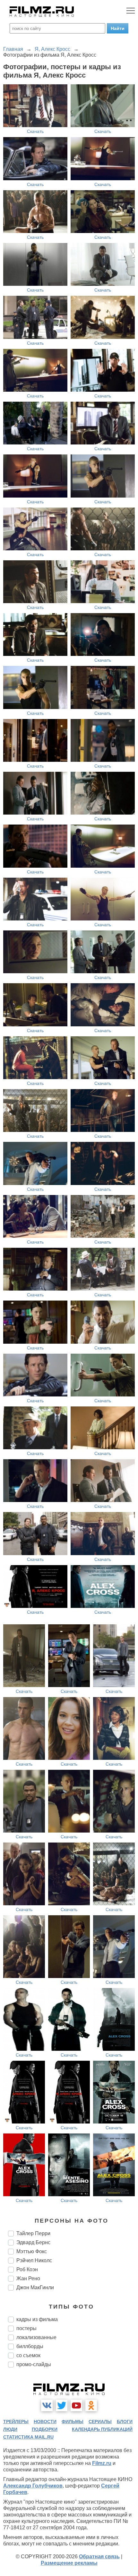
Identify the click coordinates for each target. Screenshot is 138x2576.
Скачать (35, 131)
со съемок (28, 2355)
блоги (125, 2422)
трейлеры (16, 2422)
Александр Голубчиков (33, 2486)
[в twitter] (62, 2405)
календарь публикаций (102, 2429)
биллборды (30, 2346)
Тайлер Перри (33, 2233)
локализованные (36, 2337)
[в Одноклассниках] (91, 2405)
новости (45, 2422)
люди (10, 2429)
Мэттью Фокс (32, 2251)
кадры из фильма (37, 2319)
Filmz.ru (102, 2463)
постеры (26, 2328)
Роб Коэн (27, 2269)
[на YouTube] (76, 2405)
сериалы (100, 2422)
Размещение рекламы (69, 2563)
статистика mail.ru (28, 2437)
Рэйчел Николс (34, 2260)
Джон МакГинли (35, 2287)
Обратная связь (99, 2557)
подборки (45, 2429)
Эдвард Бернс (33, 2242)
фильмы (73, 2422)
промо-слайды (34, 2364)
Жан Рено (28, 2278)
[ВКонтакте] (47, 2405)
